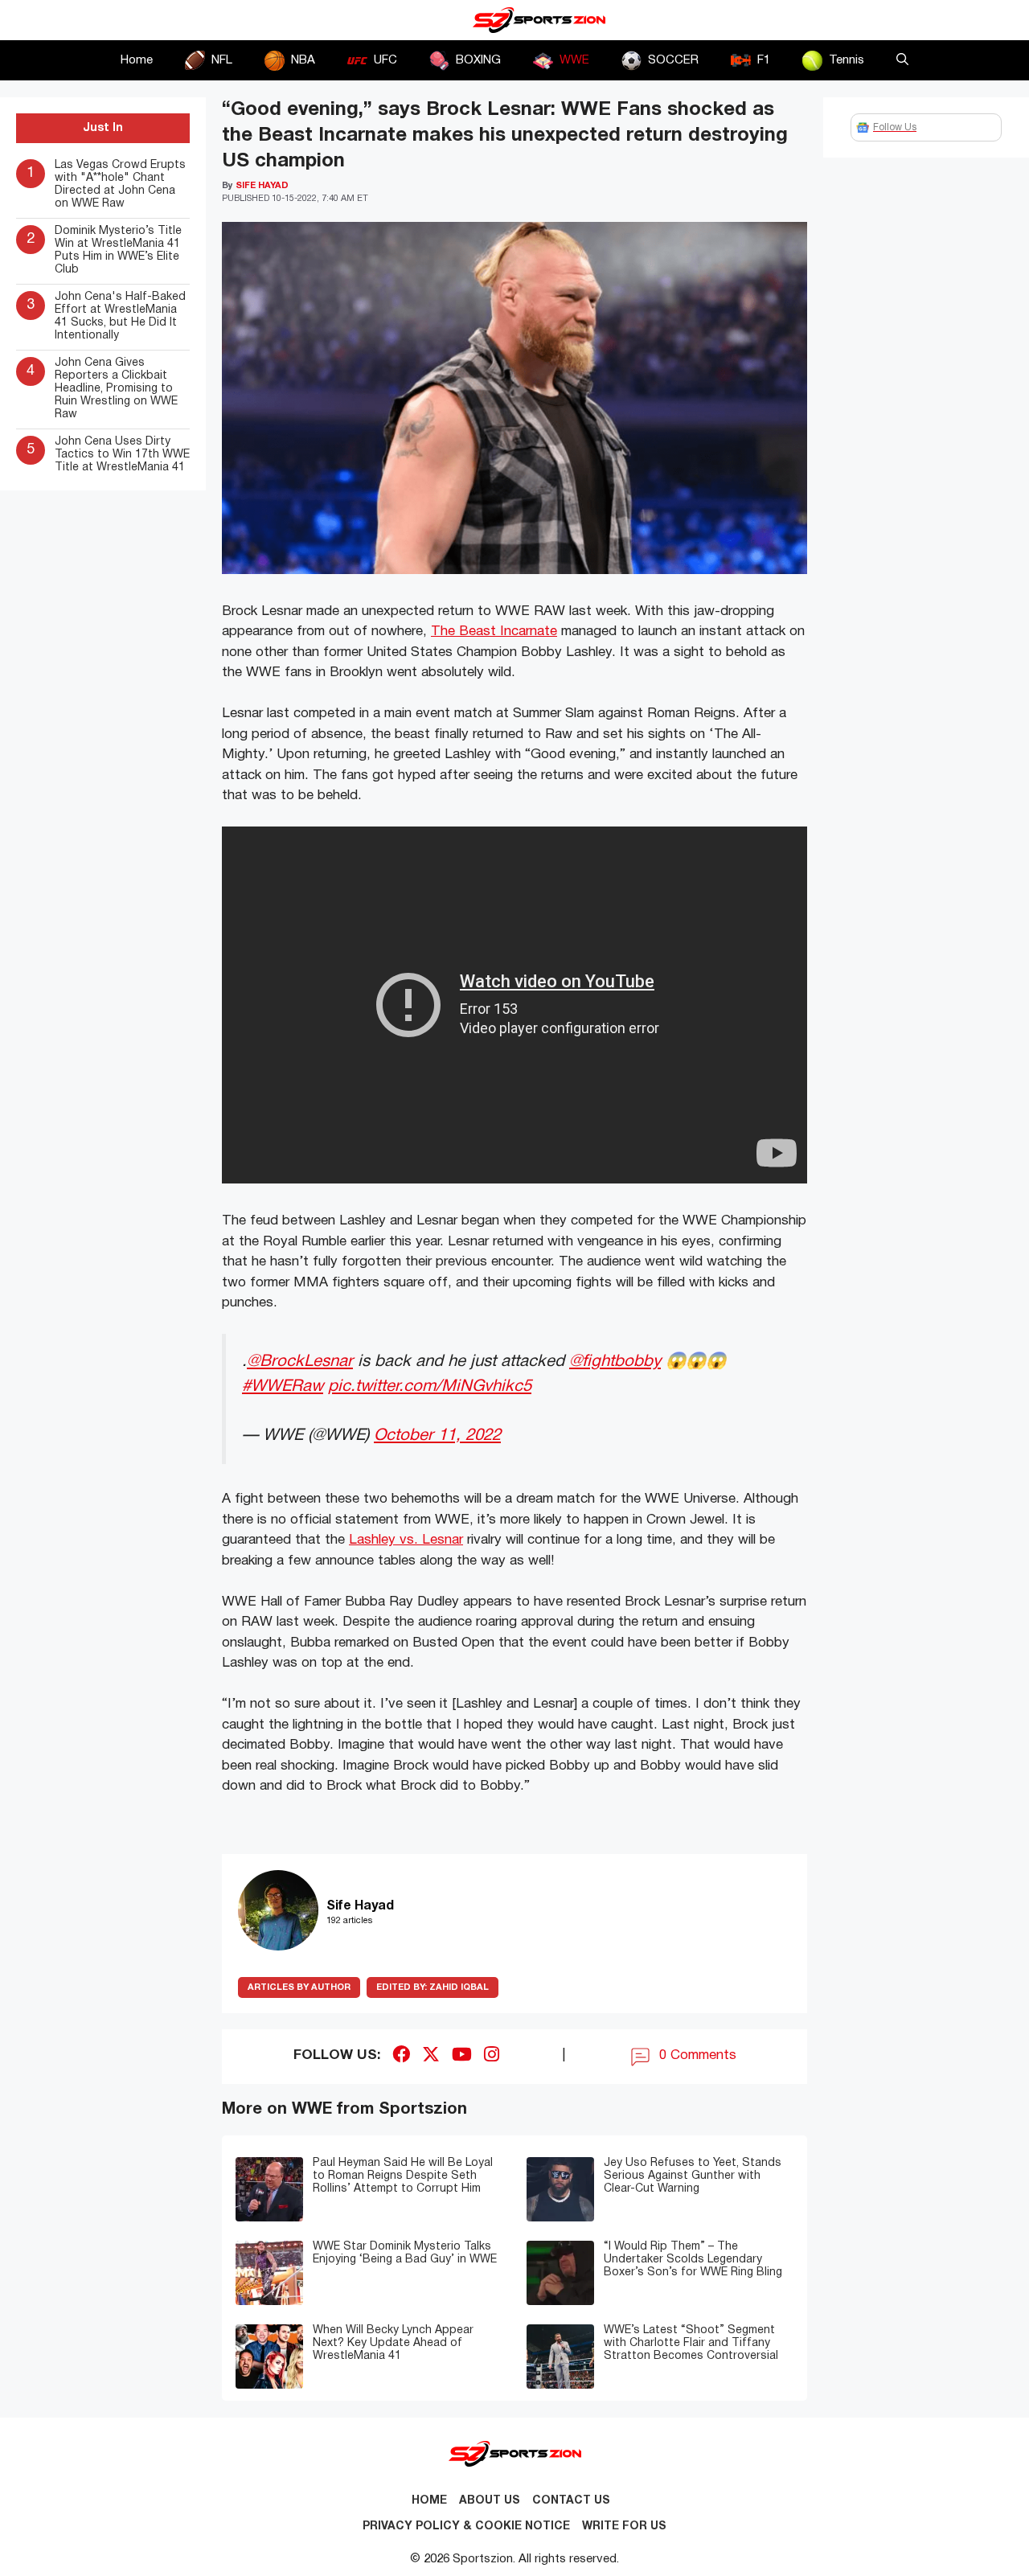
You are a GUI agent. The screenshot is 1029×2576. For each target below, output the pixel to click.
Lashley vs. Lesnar (406, 1540)
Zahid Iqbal (433, 1987)
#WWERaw (283, 1386)
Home (137, 60)
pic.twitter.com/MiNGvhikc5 (430, 1386)
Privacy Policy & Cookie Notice (466, 2527)
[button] (902, 60)
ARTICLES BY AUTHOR (299, 1987)
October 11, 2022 (437, 1436)
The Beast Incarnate (494, 632)
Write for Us (624, 2527)
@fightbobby (615, 1362)
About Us (490, 2501)
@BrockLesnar (300, 1362)
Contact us (571, 2501)
